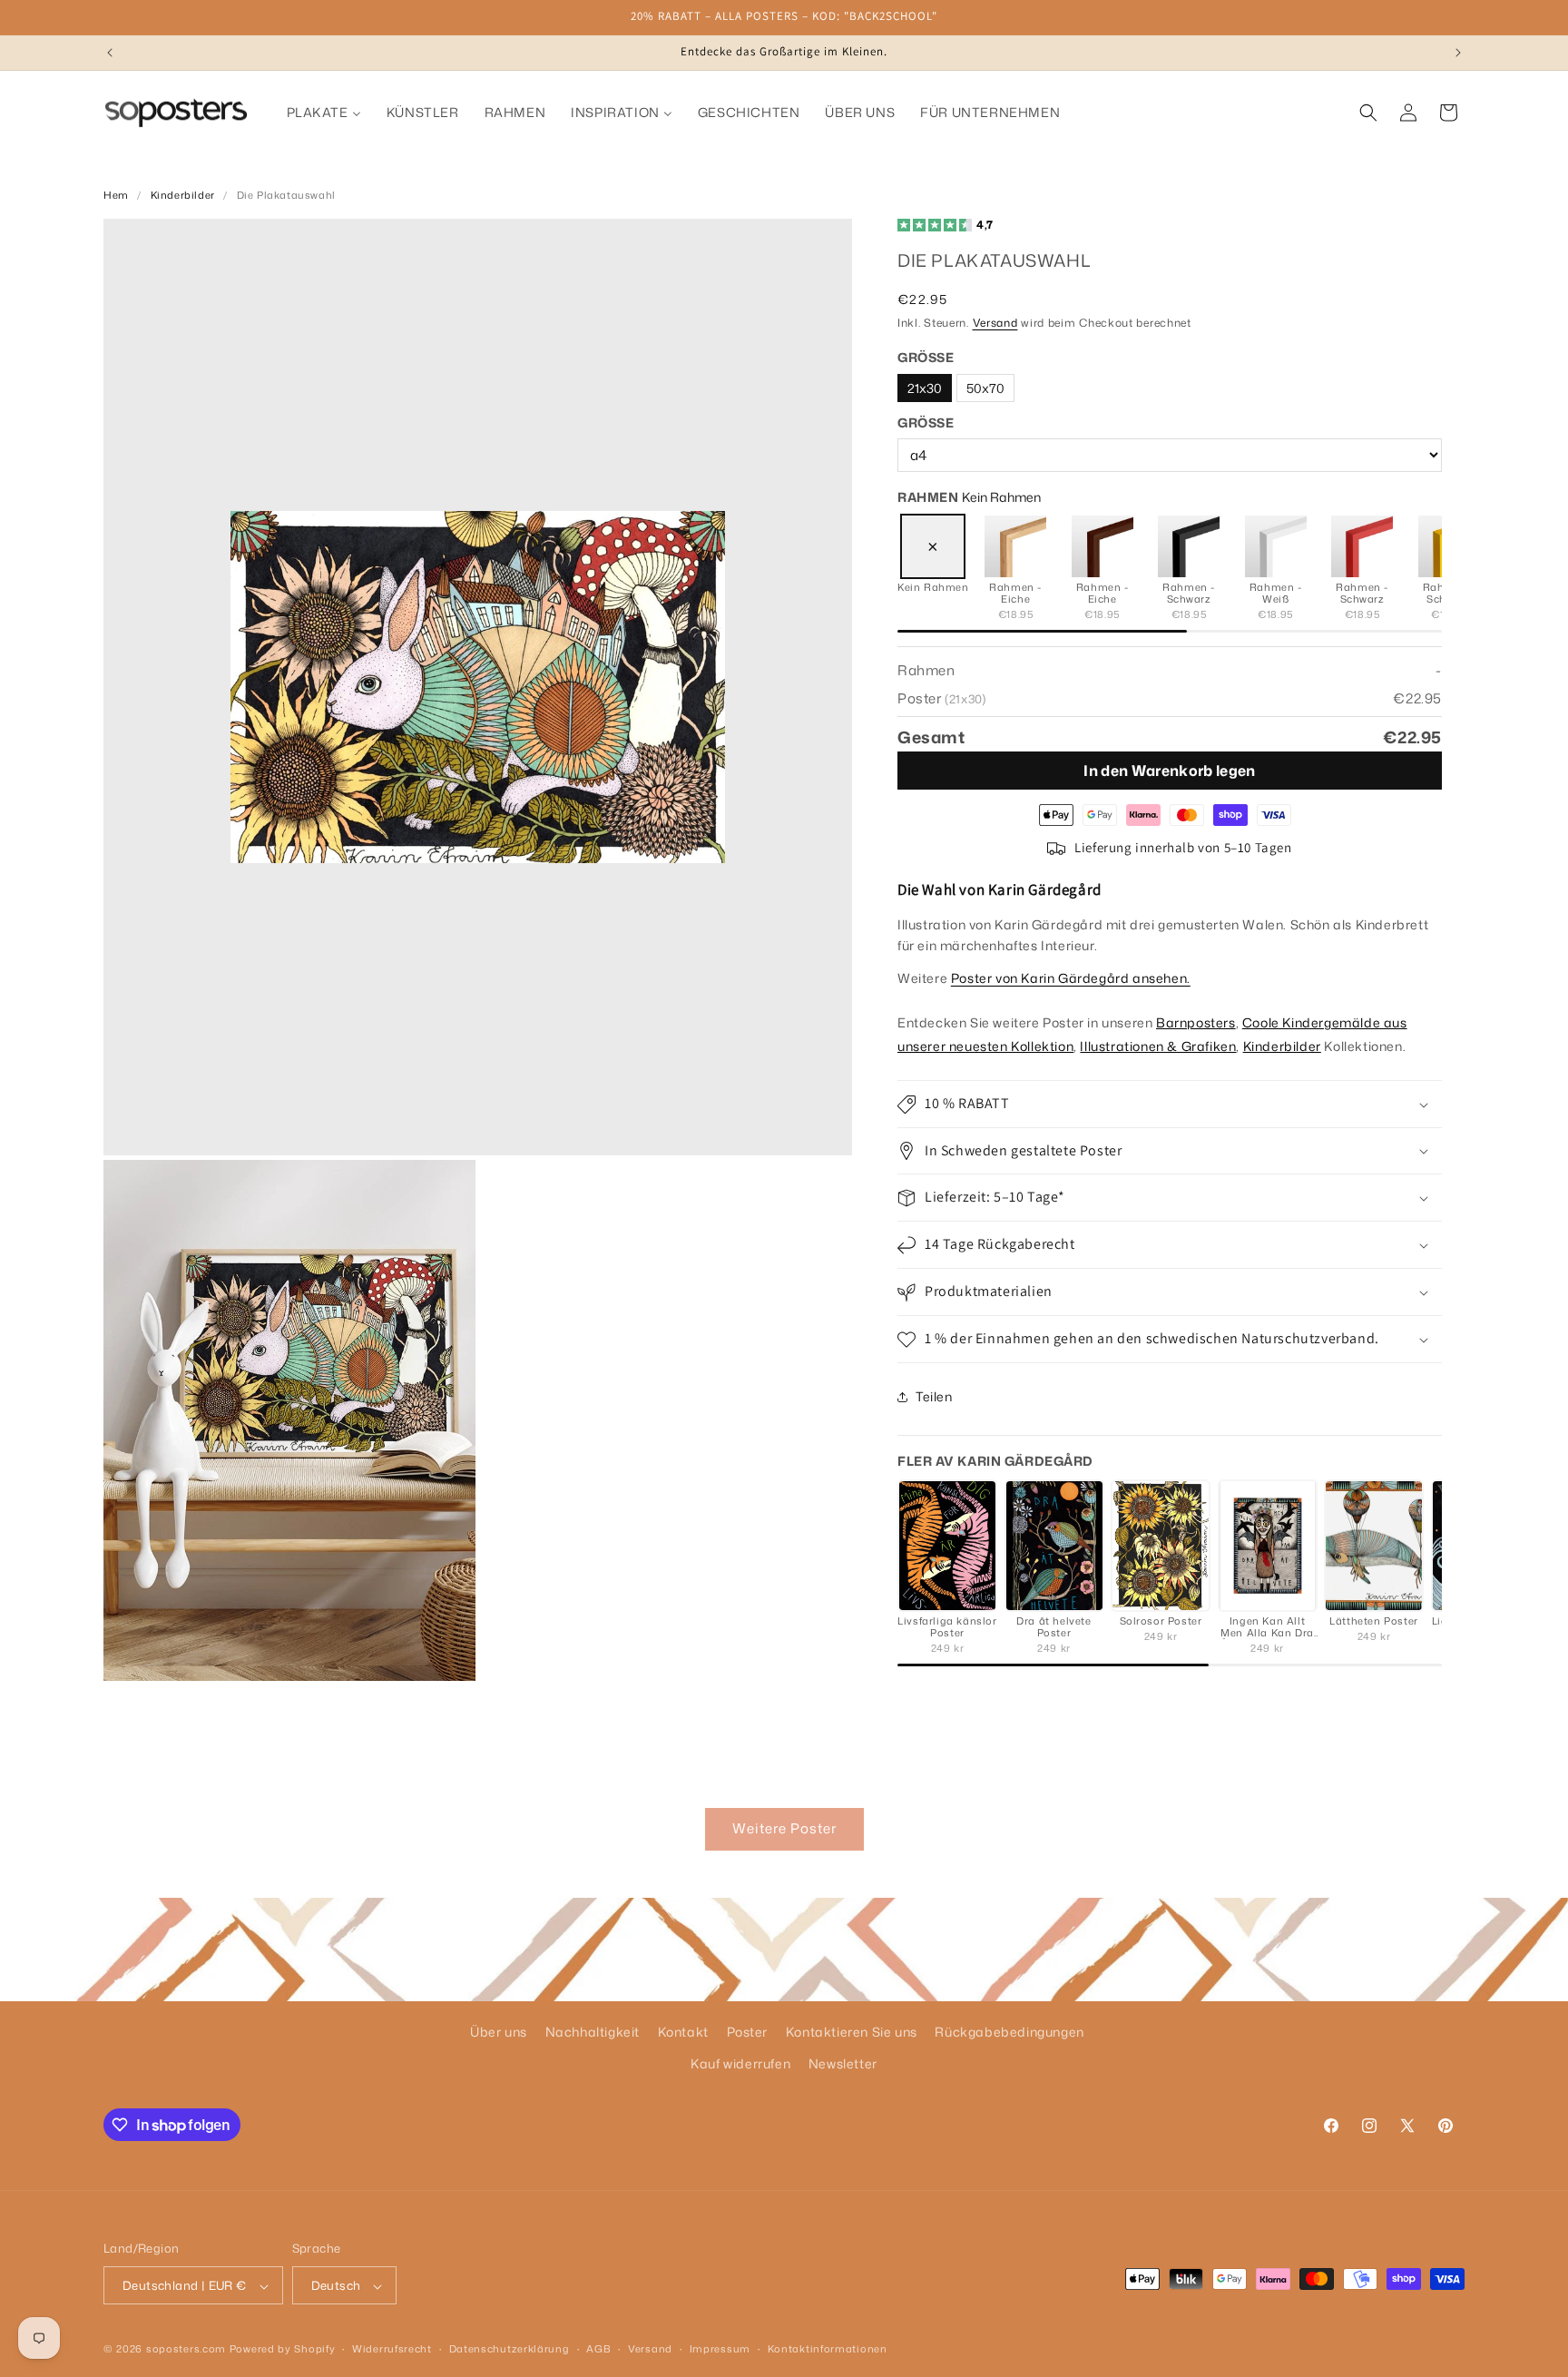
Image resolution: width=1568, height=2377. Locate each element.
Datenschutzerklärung (510, 2349)
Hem (116, 195)
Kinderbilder (183, 195)
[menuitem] (324, 113)
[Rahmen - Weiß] (1276, 546)
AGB (598, 2349)
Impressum (720, 2349)
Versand (995, 324)
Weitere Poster (784, 1828)
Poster (748, 2032)
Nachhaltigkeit (593, 2032)
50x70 (985, 388)
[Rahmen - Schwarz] (1189, 546)
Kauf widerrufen (740, 2063)
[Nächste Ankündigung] (1458, 53)
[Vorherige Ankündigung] (110, 53)
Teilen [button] (934, 1396)
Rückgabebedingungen (1009, 2032)
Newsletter (843, 2063)
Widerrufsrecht (392, 2349)
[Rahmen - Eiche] (1015, 546)
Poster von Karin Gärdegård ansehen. (1071, 979)
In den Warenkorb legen (1169, 771)
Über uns (499, 2032)
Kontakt (683, 2032)
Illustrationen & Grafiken (1158, 1046)
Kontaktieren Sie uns (852, 2032)
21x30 (925, 388)
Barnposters (1196, 1023)
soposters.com (186, 2350)
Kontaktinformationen (828, 2349)
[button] (1368, 113)
